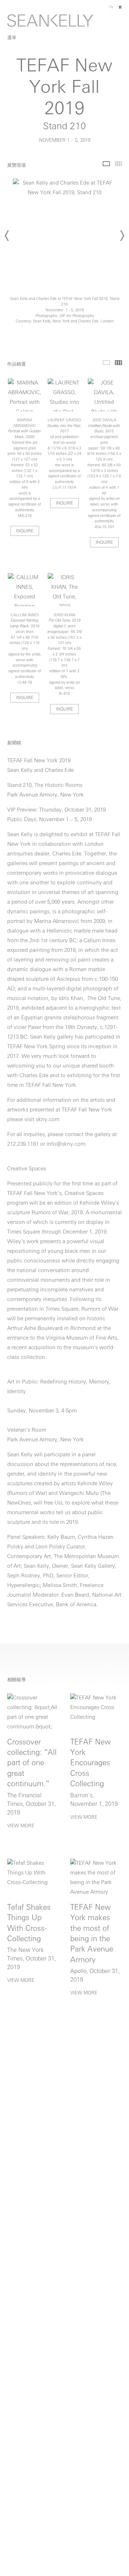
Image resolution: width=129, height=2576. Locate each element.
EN (111, 7)
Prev (7, 236)
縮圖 (118, 164)
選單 (12, 38)
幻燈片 (106, 164)
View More (21, 1826)
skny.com (47, 1120)
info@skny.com (66, 1144)
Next (122, 236)
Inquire (25, 531)
